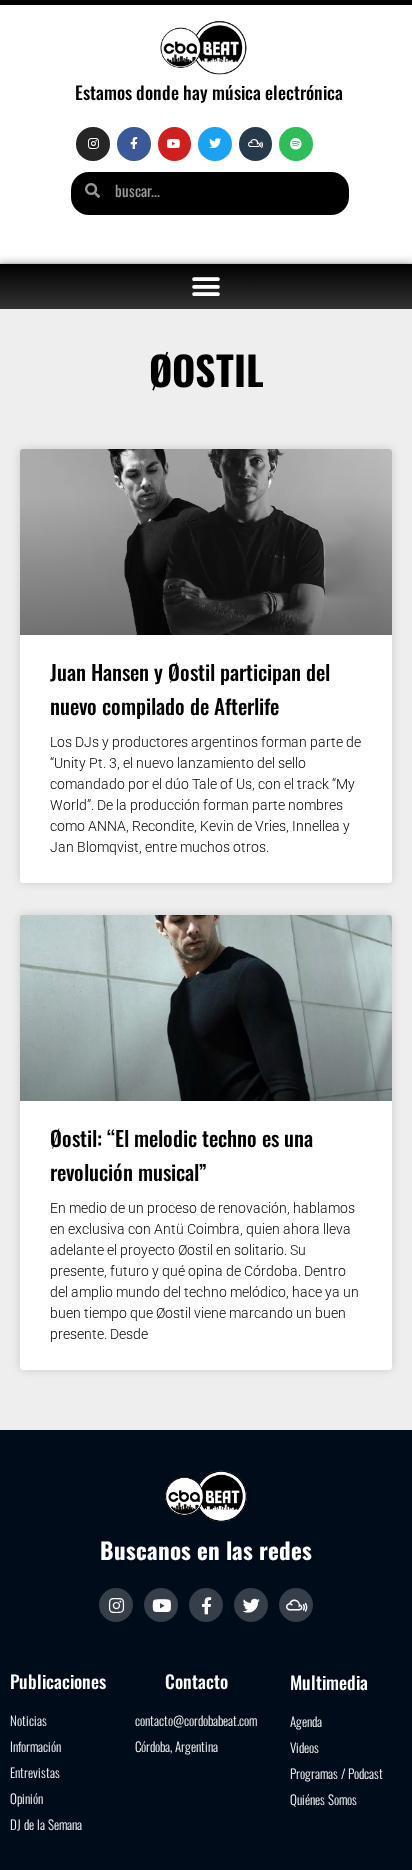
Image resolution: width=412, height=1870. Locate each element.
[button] (206, 286)
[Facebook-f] (134, 144)
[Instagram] (93, 144)
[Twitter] (215, 144)
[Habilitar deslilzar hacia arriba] (372, 1830)
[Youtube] (175, 144)
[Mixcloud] (256, 144)
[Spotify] (296, 144)
